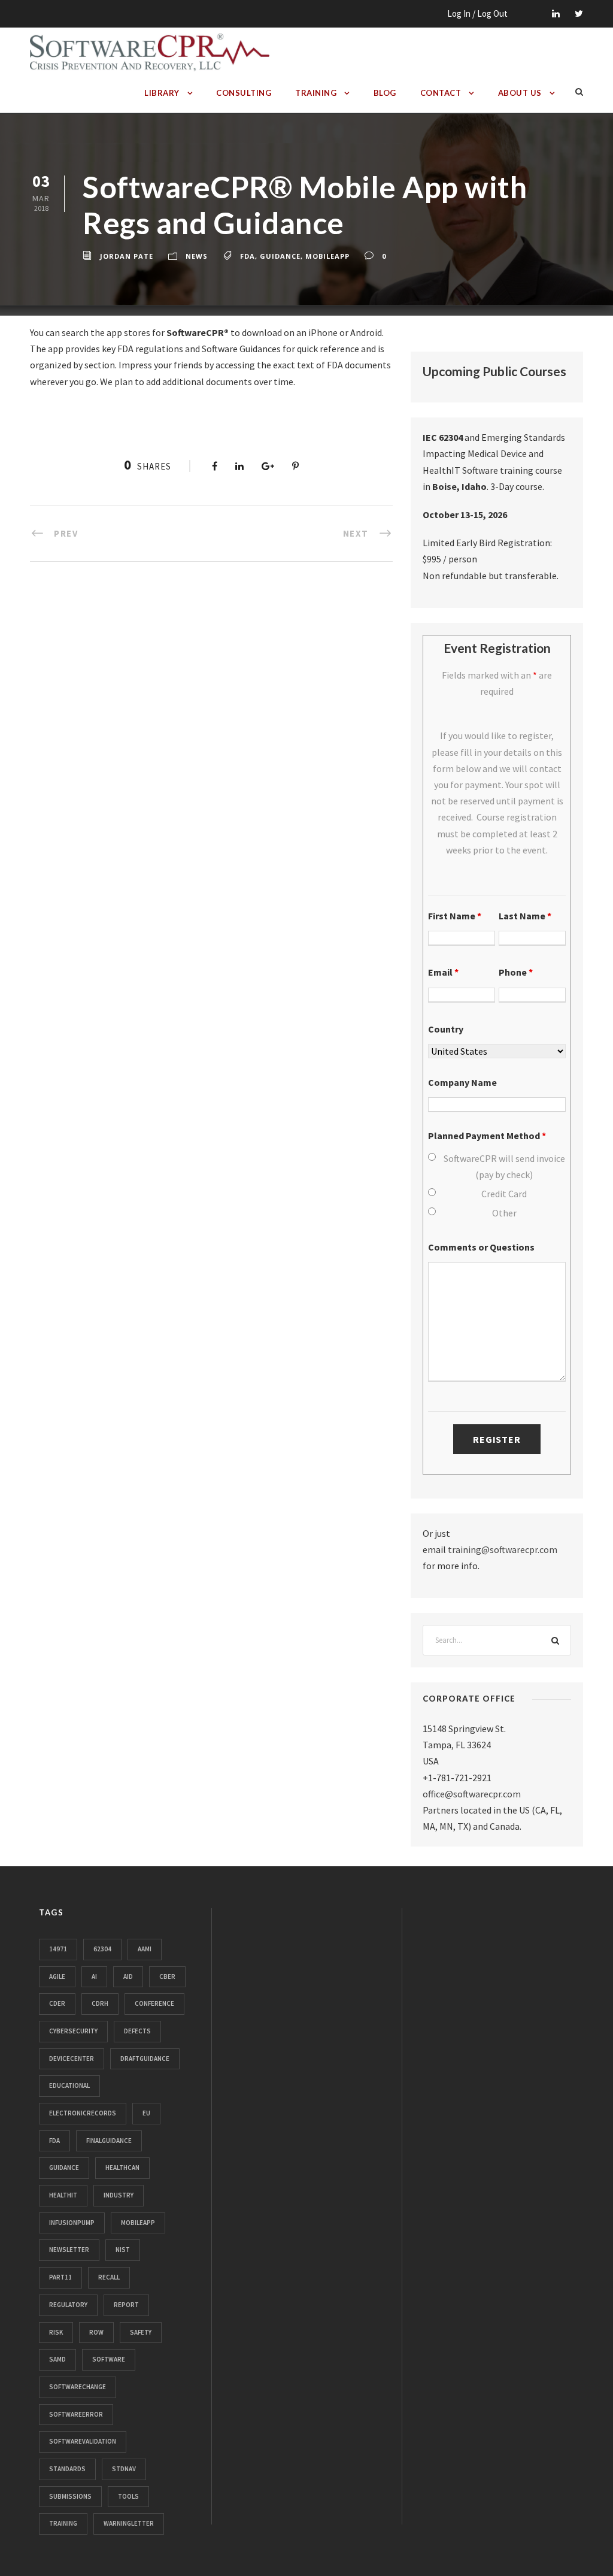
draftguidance (145, 2059)
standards (67, 2469)
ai (94, 1976)
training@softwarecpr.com (503, 1549)
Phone (516, 972)
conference (154, 2003)
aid (128, 1976)
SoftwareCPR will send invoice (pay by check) (504, 1166)
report (126, 2305)
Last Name (525, 916)
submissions (70, 2496)
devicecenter (72, 2059)
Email (443, 972)
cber (167, 1976)
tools (128, 2496)
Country (446, 1029)
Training (316, 93)
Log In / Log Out (477, 13)
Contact (441, 93)
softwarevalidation (83, 2441)
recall (109, 2277)
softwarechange (78, 2387)
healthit (63, 2195)
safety (141, 2332)
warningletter (129, 2523)
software (109, 2359)
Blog (385, 93)
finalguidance (109, 2141)
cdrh (100, 2003)
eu (146, 2113)
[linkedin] (556, 13)
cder (57, 2003)
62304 (102, 1949)
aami (145, 1949)
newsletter (69, 2250)
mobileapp (327, 256)
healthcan (122, 2168)
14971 (58, 1949)
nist (123, 2250)
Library (162, 93)
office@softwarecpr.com (472, 1794)
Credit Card (504, 1194)
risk (56, 2332)
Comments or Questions (481, 1247)
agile (57, 1976)
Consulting (244, 93)
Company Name (462, 1082)
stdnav (124, 2469)
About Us (520, 93)
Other (504, 1213)
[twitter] (579, 13)
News (197, 256)
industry (119, 2195)
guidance (280, 256)
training (63, 2523)
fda (248, 256)
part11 (60, 2277)
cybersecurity (73, 2031)
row (96, 2332)
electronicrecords (83, 2113)
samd (57, 2359)
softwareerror (76, 2414)
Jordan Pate (127, 256)
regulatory (68, 2305)
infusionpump (72, 2223)
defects (137, 2031)
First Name (455, 916)
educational (69, 2085)
